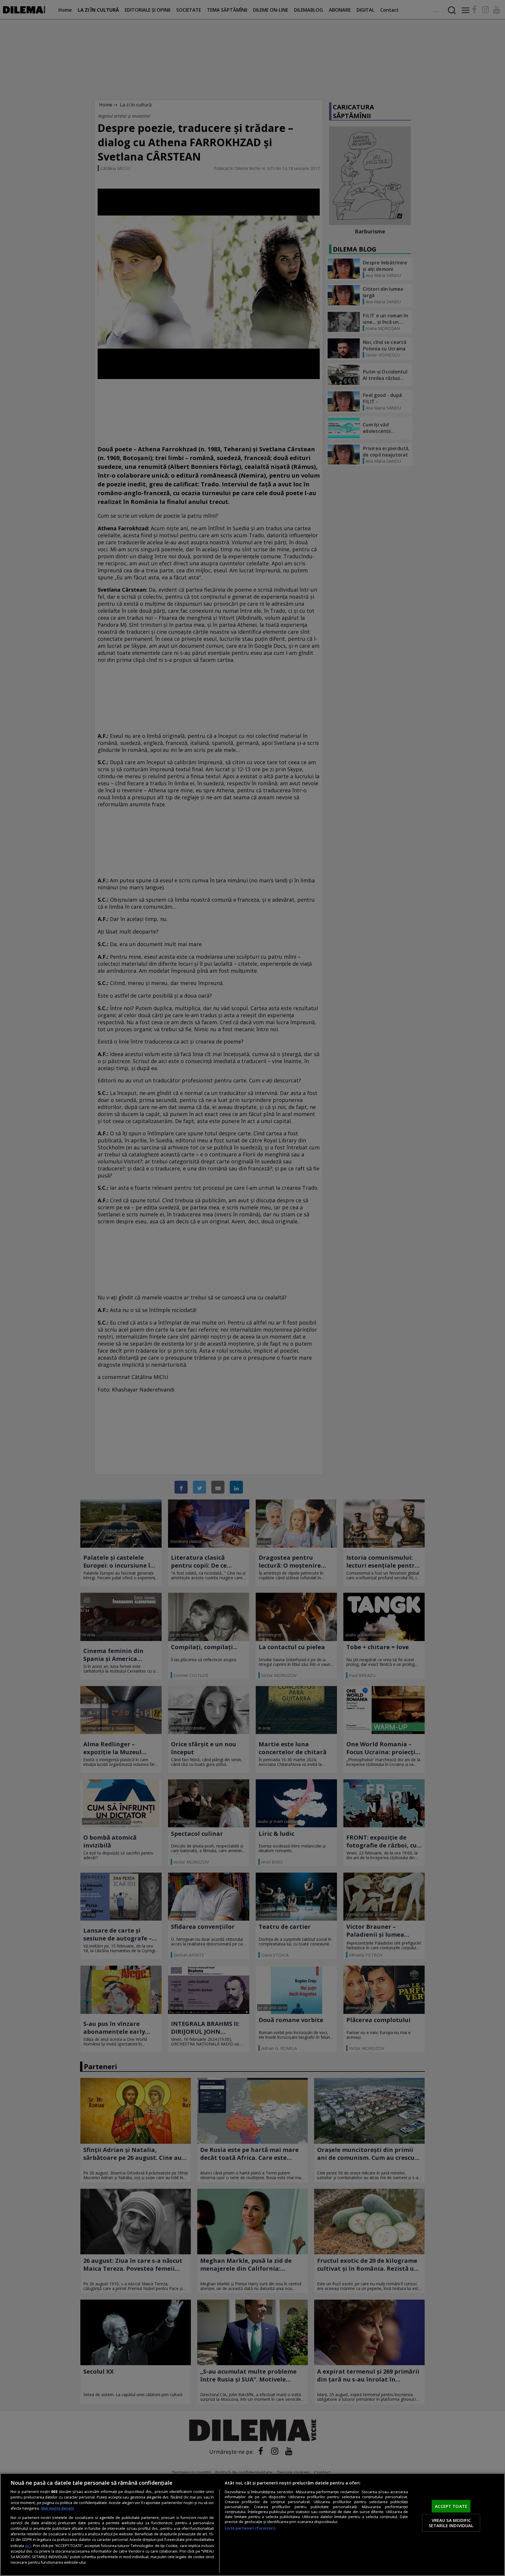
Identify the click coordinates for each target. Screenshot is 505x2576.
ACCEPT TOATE (451, 2506)
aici (28, 2545)
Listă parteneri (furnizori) (250, 2528)
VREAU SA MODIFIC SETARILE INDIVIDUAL (451, 2523)
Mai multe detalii (58, 2508)
